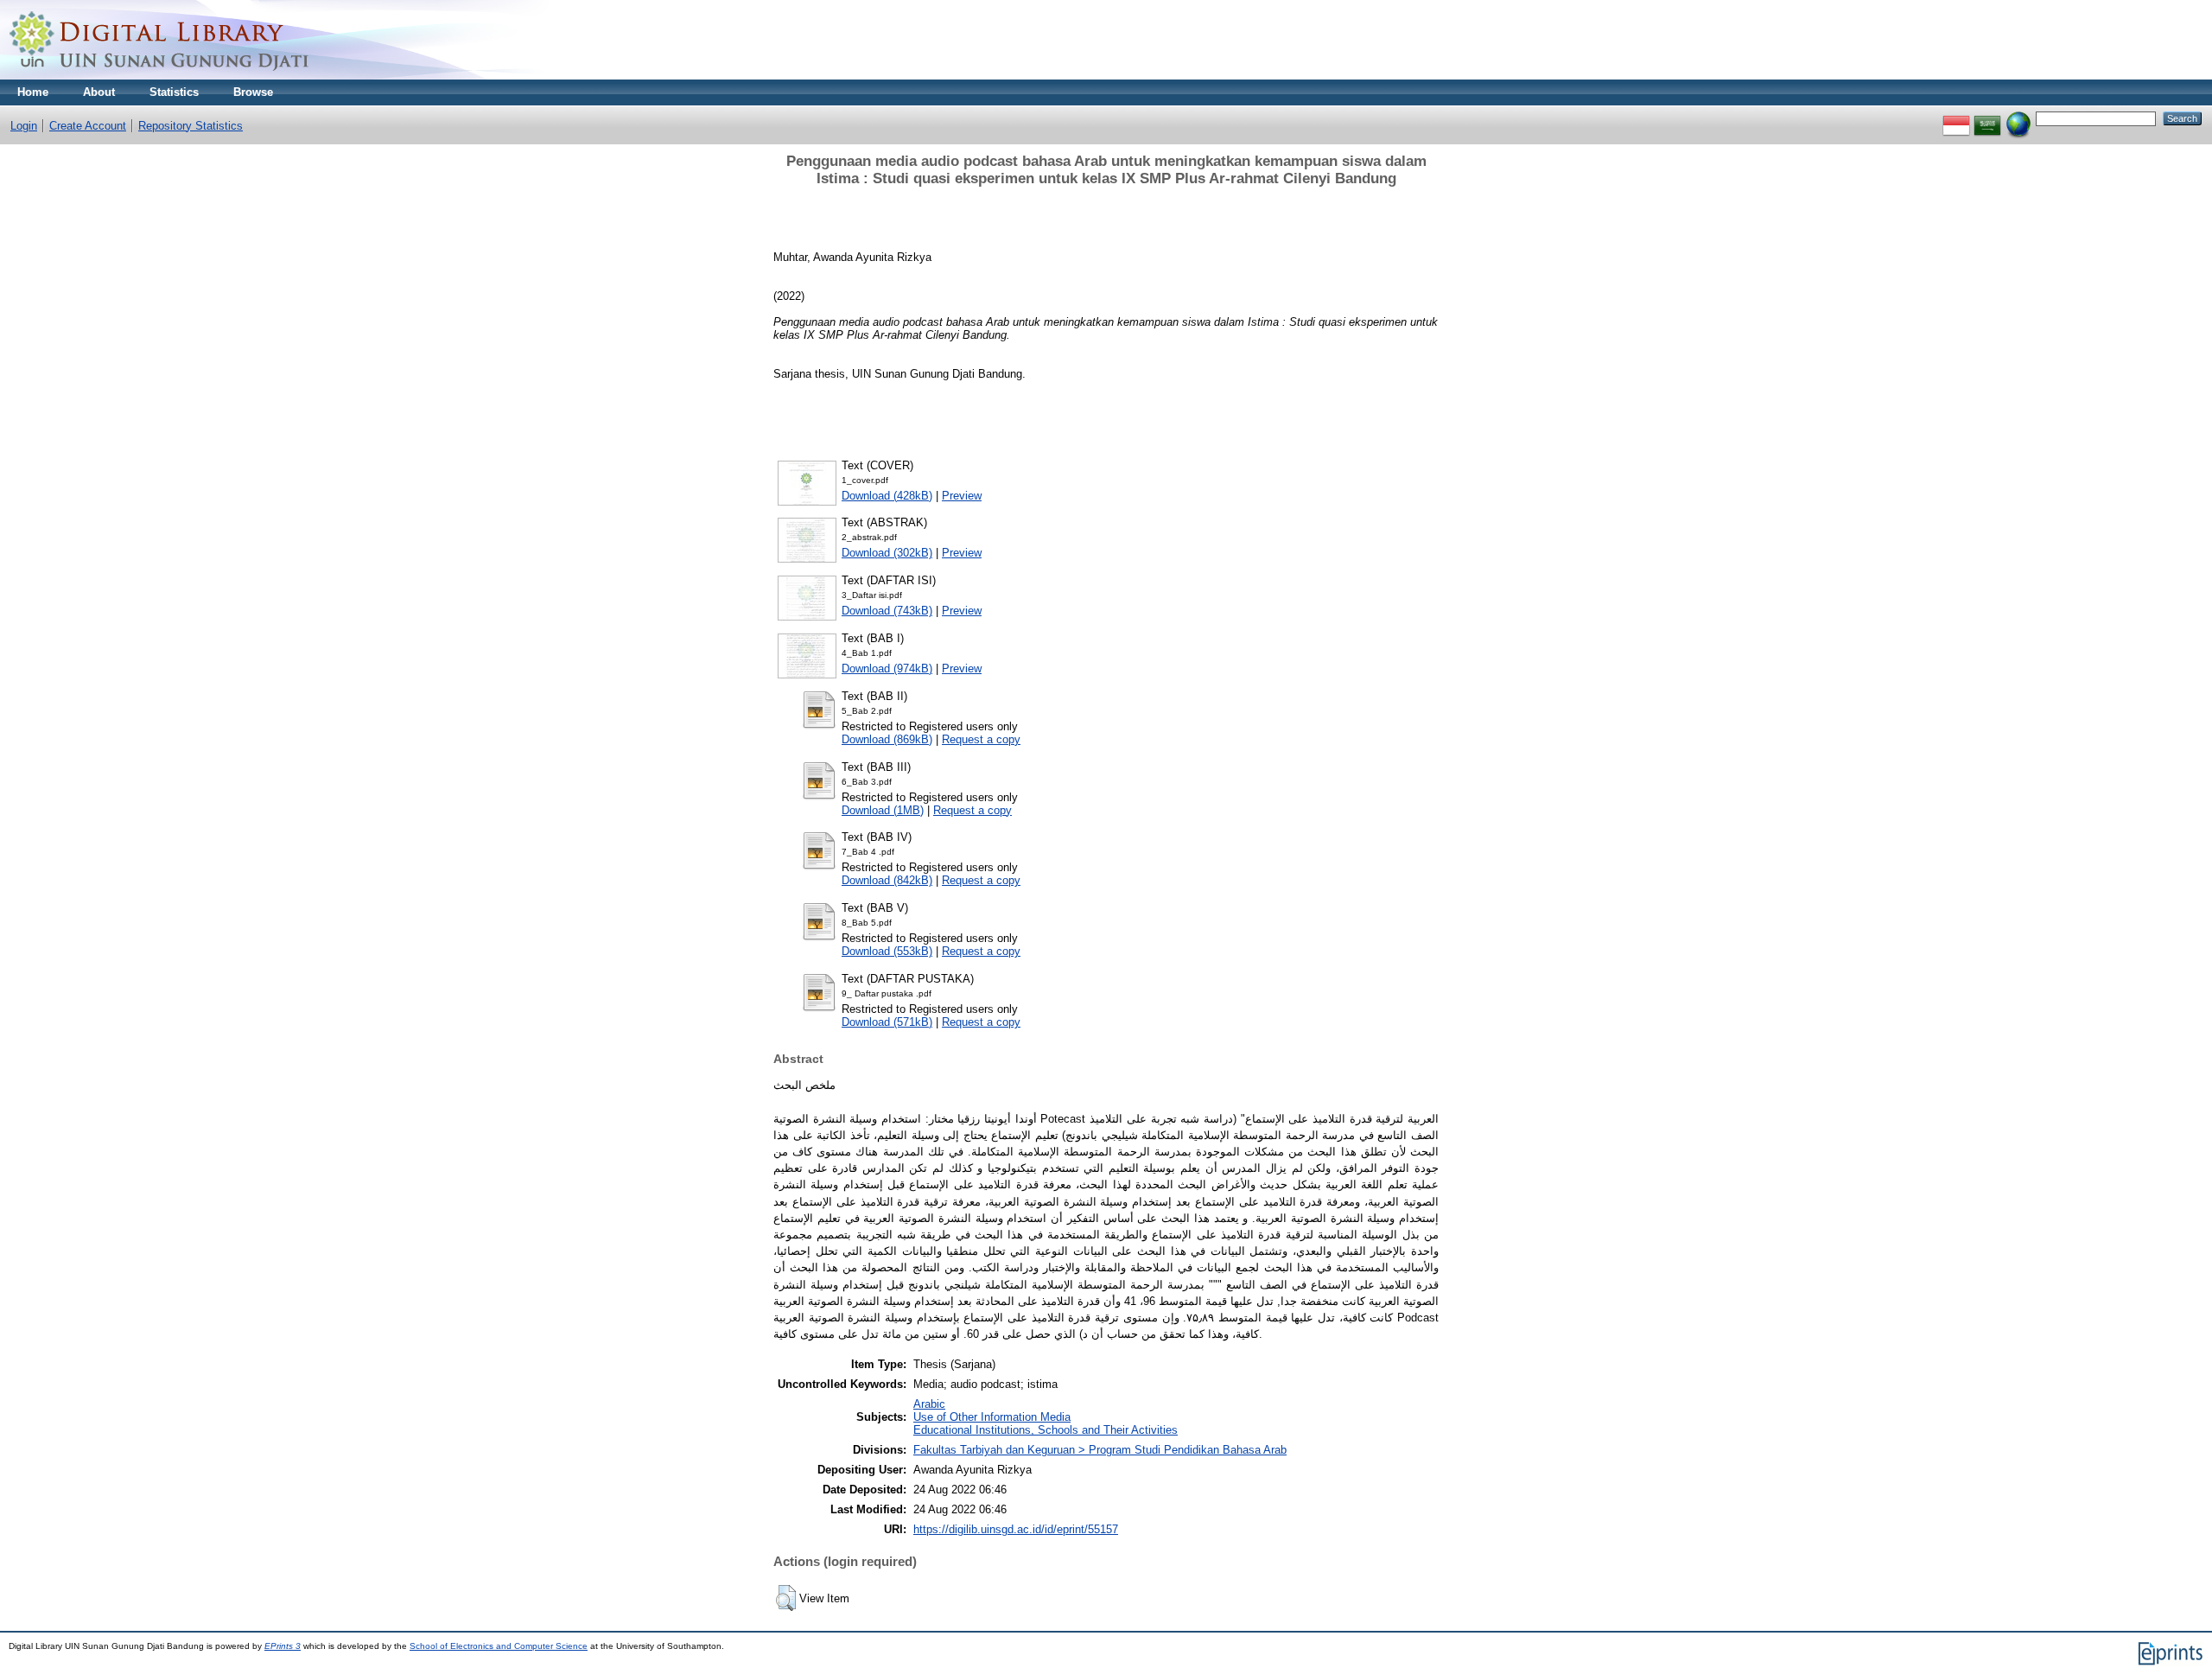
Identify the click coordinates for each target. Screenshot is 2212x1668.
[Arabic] (1987, 118)
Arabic (929, 1404)
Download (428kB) (887, 496)
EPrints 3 (283, 1646)
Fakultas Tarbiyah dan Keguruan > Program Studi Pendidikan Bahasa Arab (1100, 1450)
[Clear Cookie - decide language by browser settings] (2018, 118)
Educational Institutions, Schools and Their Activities (1046, 1430)
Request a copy (981, 739)
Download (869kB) (887, 739)
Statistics (174, 92)
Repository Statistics (191, 126)
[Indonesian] (1956, 118)
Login (24, 126)
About (99, 92)
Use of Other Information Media (992, 1417)
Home (33, 92)
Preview (962, 496)
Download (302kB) (887, 553)
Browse (253, 92)
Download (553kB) (887, 951)
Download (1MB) (883, 810)
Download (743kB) (887, 611)
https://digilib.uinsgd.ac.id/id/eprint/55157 (1016, 1529)
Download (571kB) (887, 1022)
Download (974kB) (887, 668)
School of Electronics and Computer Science (499, 1646)
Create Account (88, 126)
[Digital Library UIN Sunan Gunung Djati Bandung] (160, 76)
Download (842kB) (887, 880)
